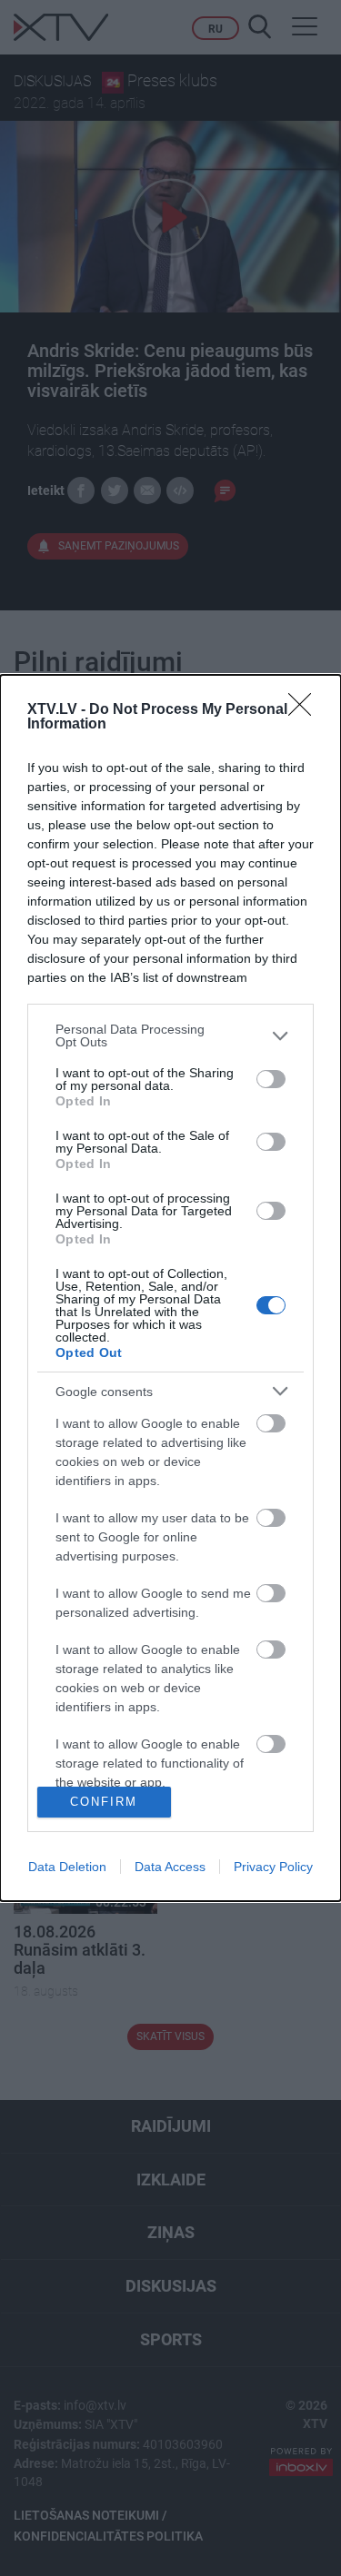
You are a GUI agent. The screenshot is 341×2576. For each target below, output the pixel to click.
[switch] (271, 1079)
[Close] (306, 710)
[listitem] (170, 1035)
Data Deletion (67, 1867)
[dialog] (170, 1288)
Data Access (170, 1867)
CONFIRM (104, 1802)
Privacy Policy (273, 1867)
